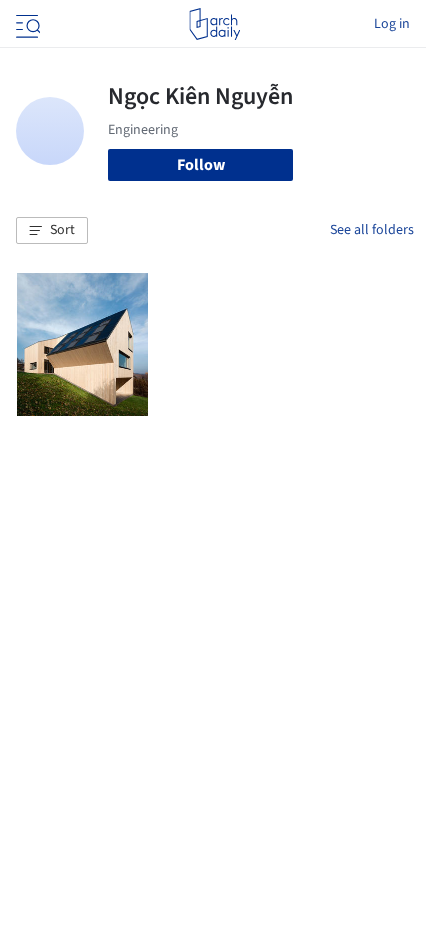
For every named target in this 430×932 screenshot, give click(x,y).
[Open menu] (26, 24)
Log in (392, 24)
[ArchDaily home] (214, 24)
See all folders (372, 230)
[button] (52, 231)
